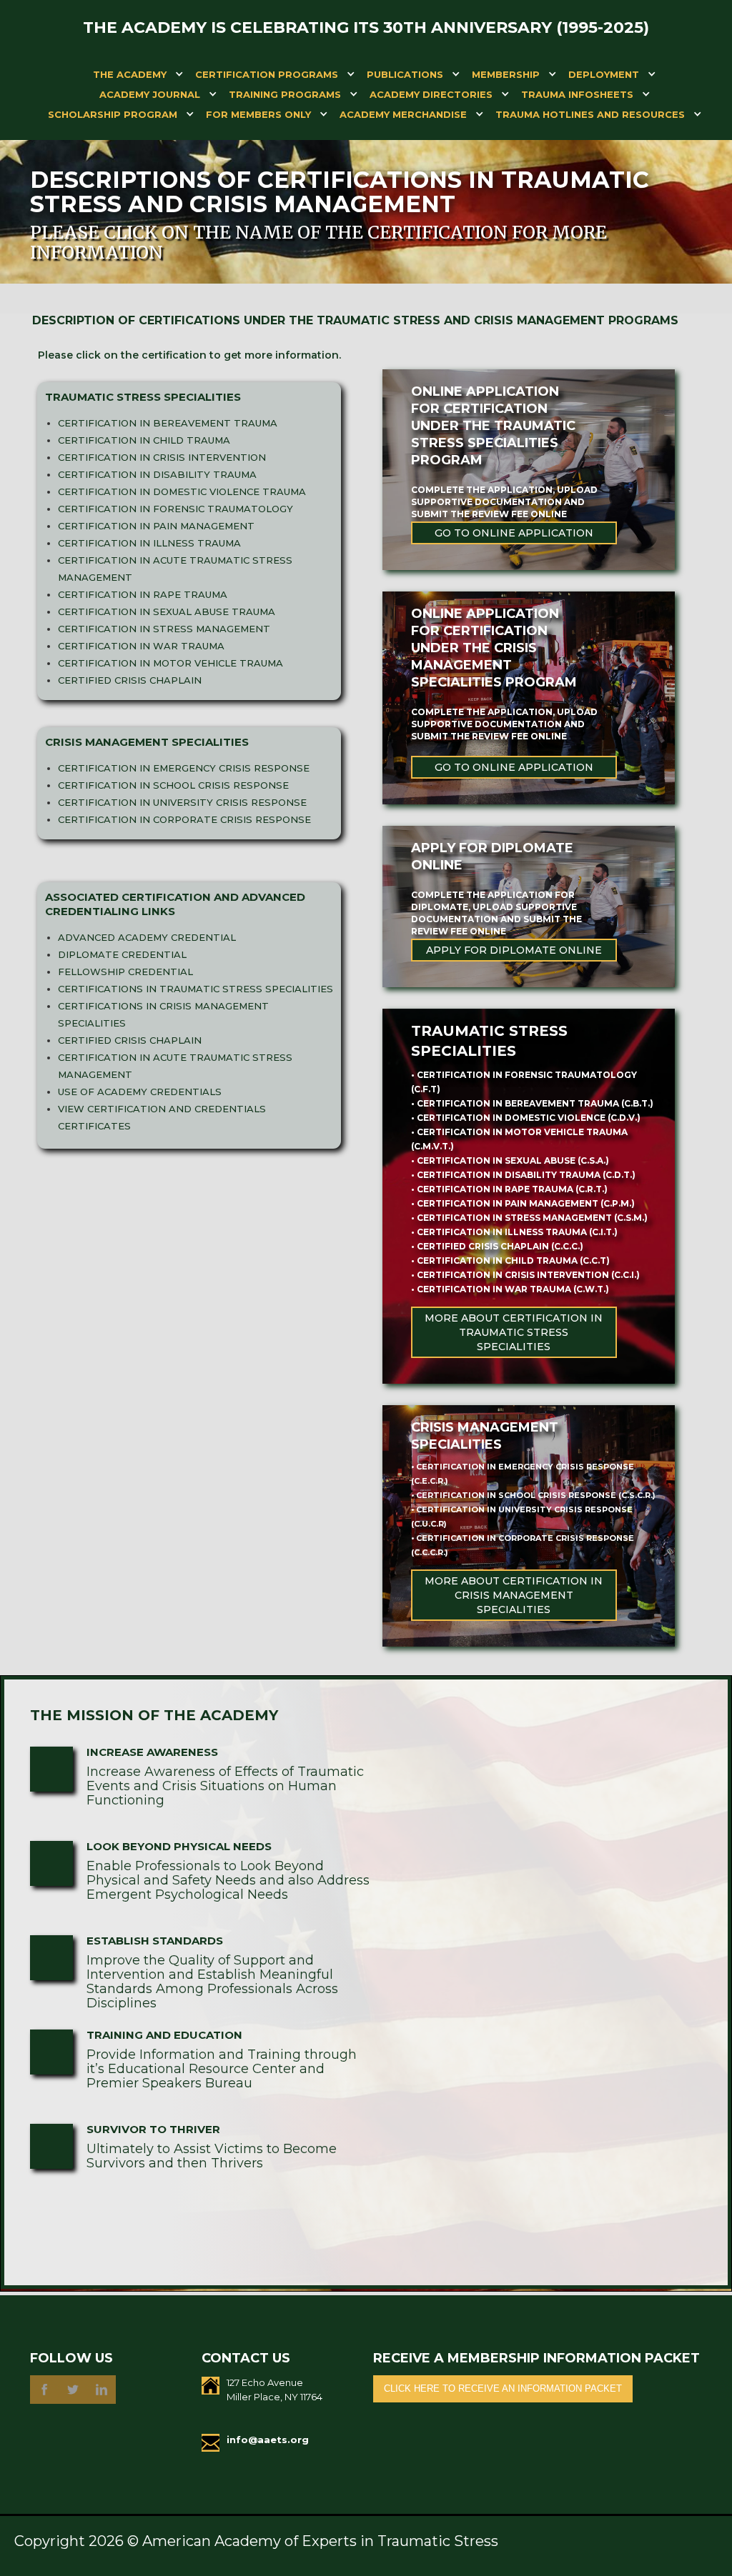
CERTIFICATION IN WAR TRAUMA (141, 646)
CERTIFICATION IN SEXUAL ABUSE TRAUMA (167, 611)
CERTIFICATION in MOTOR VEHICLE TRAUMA (170, 663)
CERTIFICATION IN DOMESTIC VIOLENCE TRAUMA (182, 491)
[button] (130, 77)
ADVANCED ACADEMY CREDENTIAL (147, 937)
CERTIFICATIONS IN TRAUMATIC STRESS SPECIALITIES (196, 989)
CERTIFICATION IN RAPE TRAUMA (143, 594)
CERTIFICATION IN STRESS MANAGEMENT (164, 629)
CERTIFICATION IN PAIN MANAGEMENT (156, 526)
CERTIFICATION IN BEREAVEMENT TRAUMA (168, 423)
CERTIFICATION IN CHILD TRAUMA (144, 440)
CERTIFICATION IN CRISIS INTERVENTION (162, 457)
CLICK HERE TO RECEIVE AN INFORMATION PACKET (503, 2388)
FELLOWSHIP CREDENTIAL (125, 972)
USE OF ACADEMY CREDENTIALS (140, 1092)
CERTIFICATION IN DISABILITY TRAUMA (157, 474)
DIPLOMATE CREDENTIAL (122, 954)
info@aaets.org (268, 2440)
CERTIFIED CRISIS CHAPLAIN (130, 680)
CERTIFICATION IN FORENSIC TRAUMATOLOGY (175, 509)
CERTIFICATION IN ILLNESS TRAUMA (149, 543)
